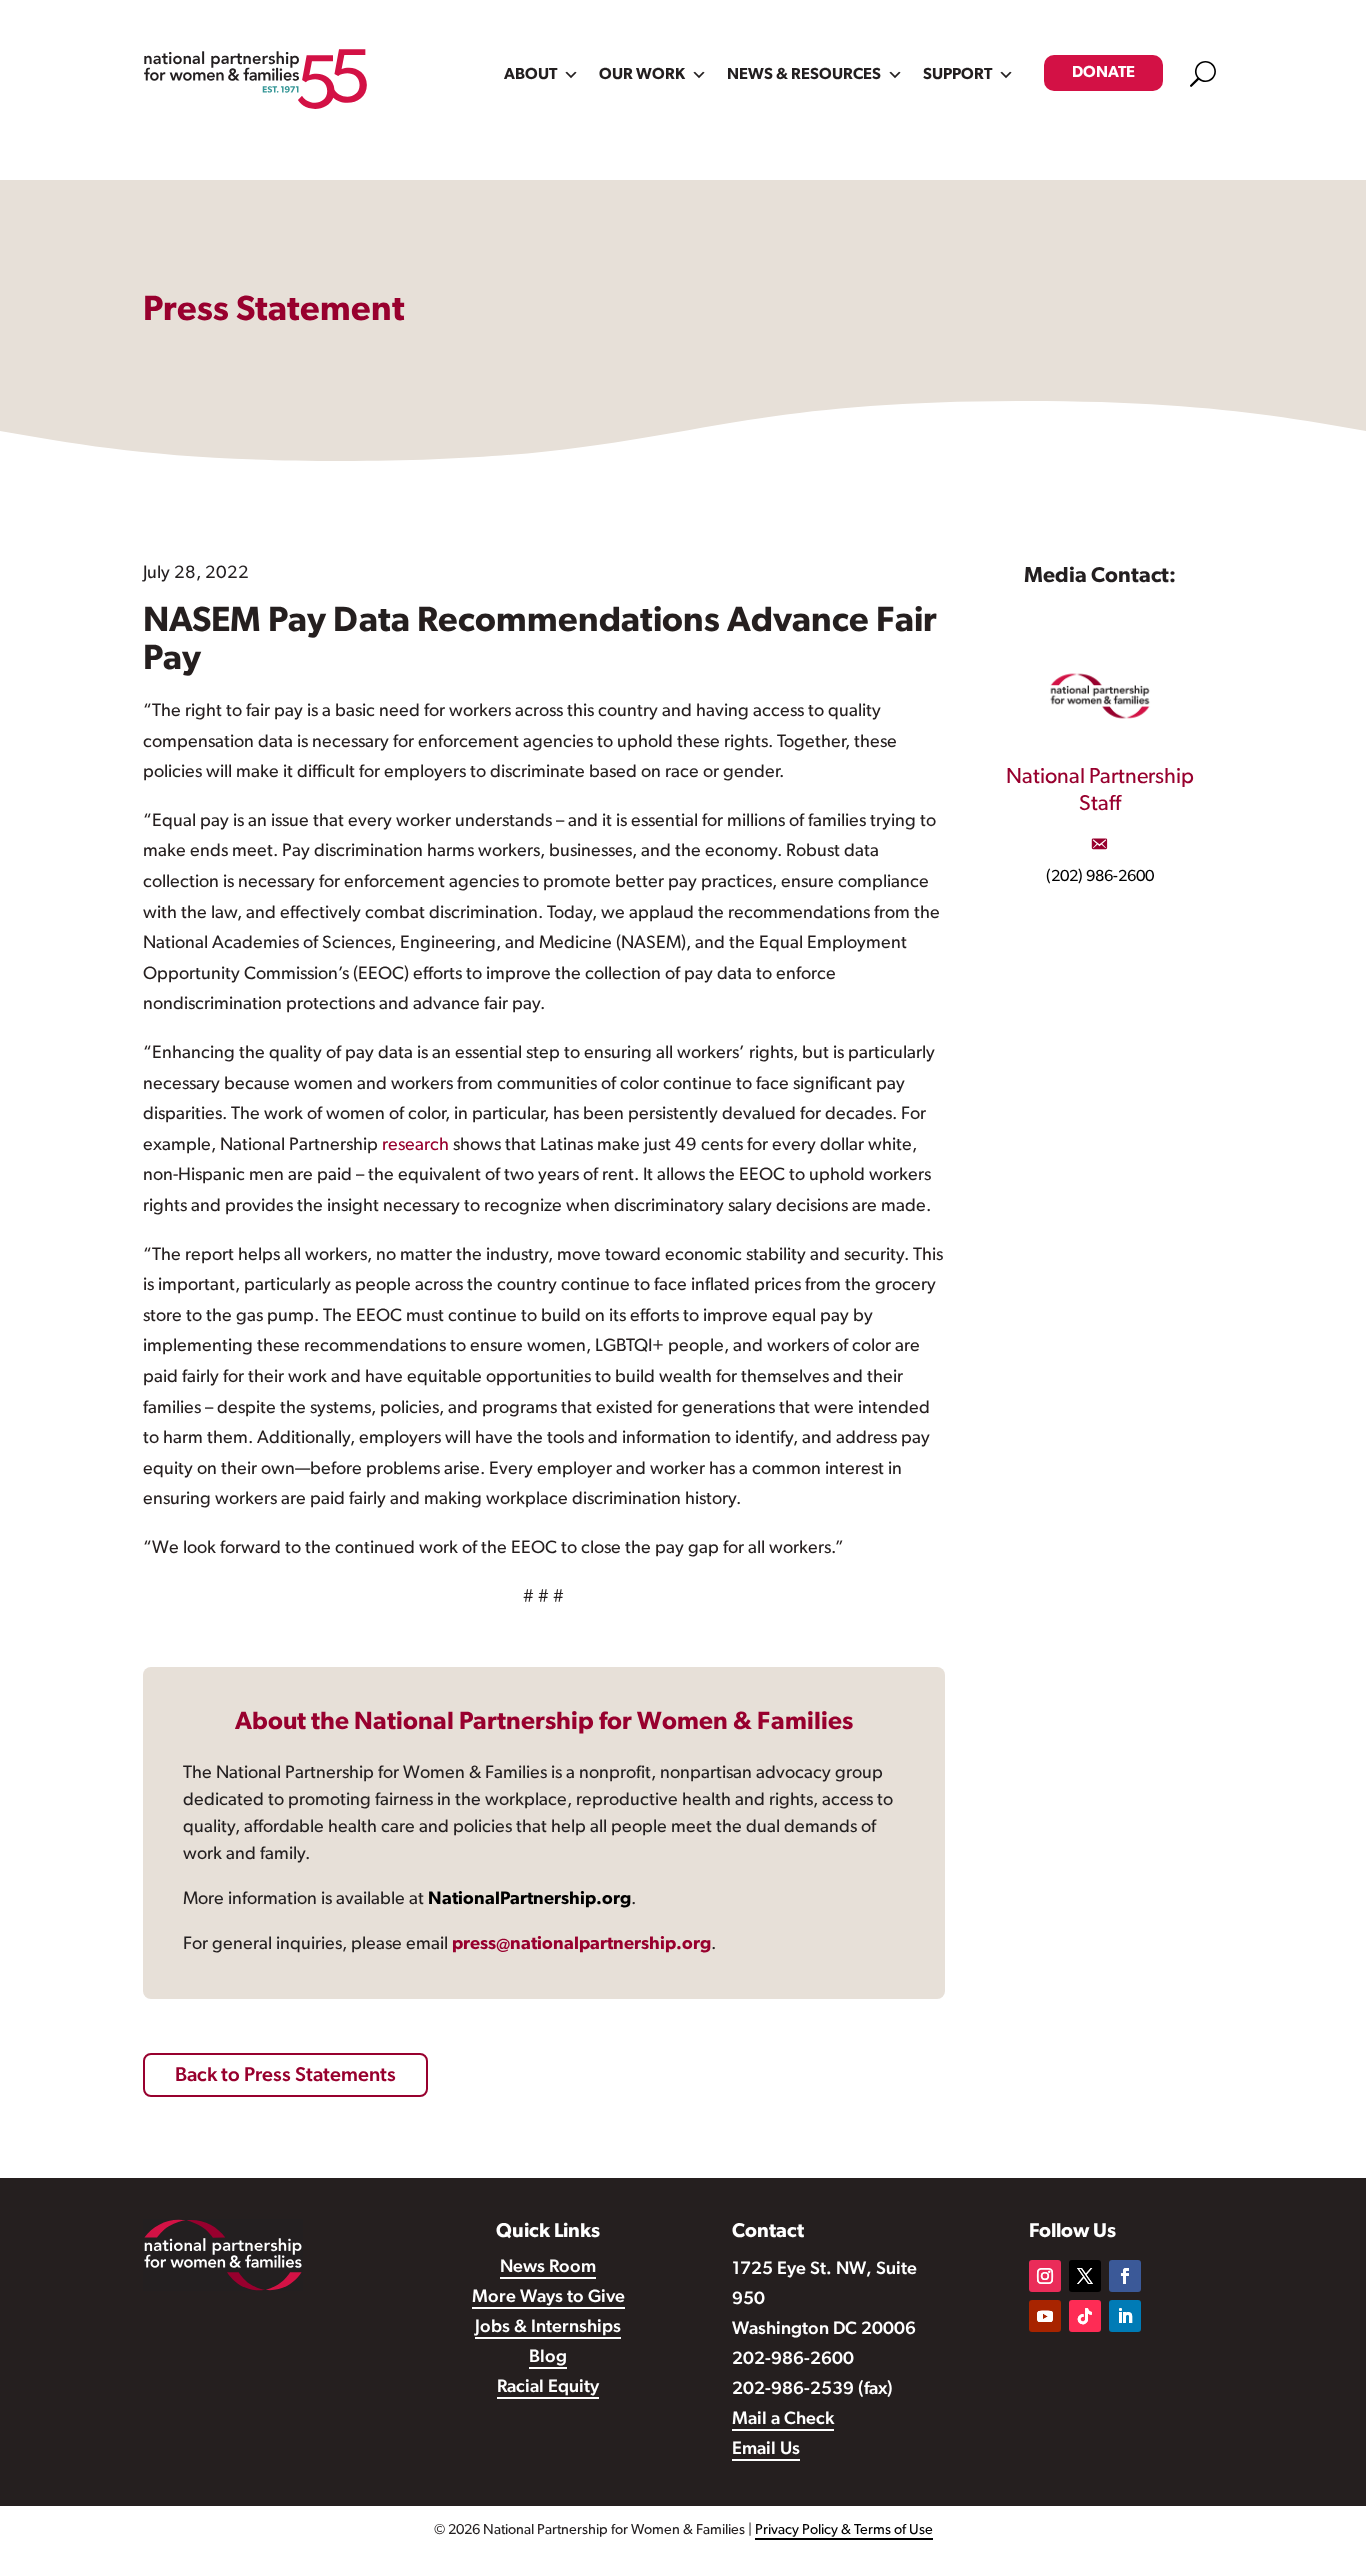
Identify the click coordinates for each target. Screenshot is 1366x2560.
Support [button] (957, 75)
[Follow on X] (1085, 2276)
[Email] (1099, 844)
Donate (1103, 73)
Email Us (766, 2450)
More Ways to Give (548, 2298)
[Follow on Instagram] (1045, 2276)
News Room (548, 2268)
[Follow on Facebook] (1125, 2276)
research (415, 1146)
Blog (548, 2358)
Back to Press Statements (285, 2076)
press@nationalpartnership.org (581, 1945)
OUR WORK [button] (642, 75)
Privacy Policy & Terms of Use (844, 2530)
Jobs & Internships (548, 2328)
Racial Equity (548, 2388)
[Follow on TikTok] (1085, 2316)
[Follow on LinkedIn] (1125, 2316)
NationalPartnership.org (529, 1900)
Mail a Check (783, 2420)
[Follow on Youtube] (1045, 2316)
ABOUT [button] (530, 75)
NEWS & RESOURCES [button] (804, 75)
